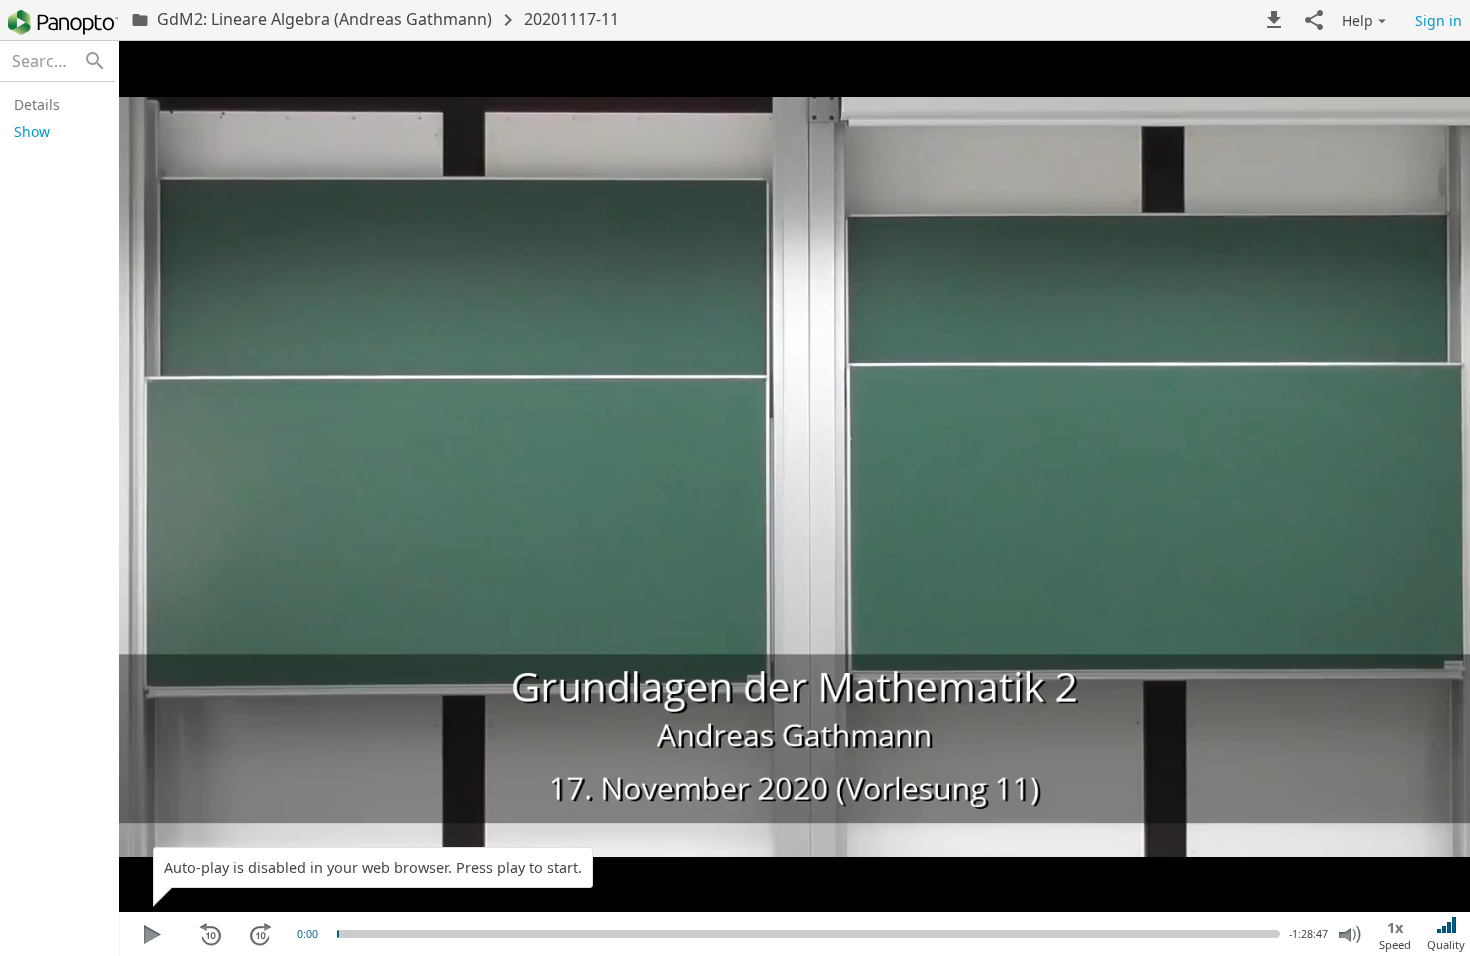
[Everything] (63, 22)
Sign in (1438, 20)
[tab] (54, 104)
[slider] (338, 934)
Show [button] (32, 131)
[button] (1274, 20)
